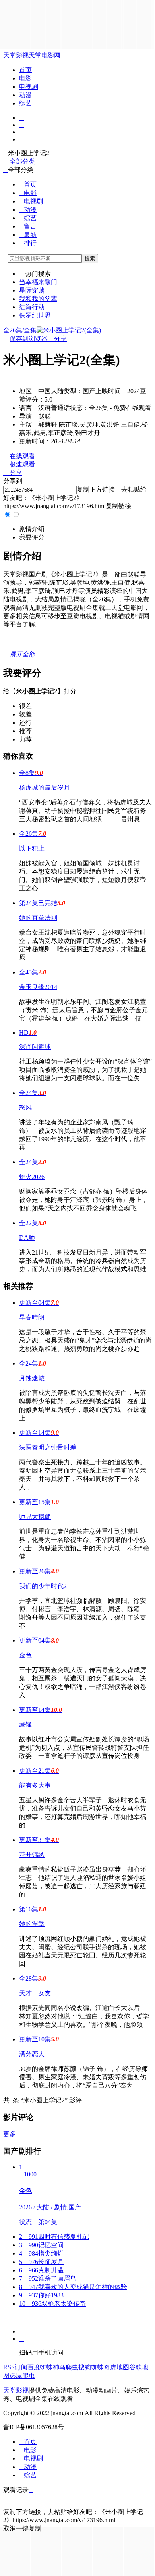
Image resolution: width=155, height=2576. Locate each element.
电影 (25, 78)
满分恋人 (32, 2054)
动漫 (25, 95)
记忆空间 (41, 2245)
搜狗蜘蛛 (91, 2367)
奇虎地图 (116, 2367)
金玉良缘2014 (38, 987)
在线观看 (19, 456)
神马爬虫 (66, 2367)
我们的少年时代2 (43, 1586)
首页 (25, 70)
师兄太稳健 (35, 1517)
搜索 (90, 259)
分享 (57, 339)
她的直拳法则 (38, 918)
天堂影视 (16, 55)
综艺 (25, 103)
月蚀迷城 (32, 1378)
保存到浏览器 (29, 339)
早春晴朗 (32, 1317)
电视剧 (29, 87)
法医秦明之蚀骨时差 (48, 1447)
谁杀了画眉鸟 (48, 2278)
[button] (32, 529)
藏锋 (25, 1724)
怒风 (25, 1107)
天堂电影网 (45, 55)
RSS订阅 (15, 2367)
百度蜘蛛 (40, 2367)
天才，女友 (35, 1993)
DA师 (27, 1238)
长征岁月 (41, 2262)
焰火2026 (32, 1177)
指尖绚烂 (41, 2253)
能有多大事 (35, 1785)
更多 (12, 2134)
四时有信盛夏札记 (54, 2237)
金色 (25, 1655)
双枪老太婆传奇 (52, 2304)
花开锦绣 (32, 1855)
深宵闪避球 (35, 1047)
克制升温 (41, 2270)
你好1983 (41, 2295)
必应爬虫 (22, 2376)
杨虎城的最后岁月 (45, 787)
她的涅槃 (32, 1924)
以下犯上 (32, 848)
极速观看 (19, 464)
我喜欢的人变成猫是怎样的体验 (73, 2287)
